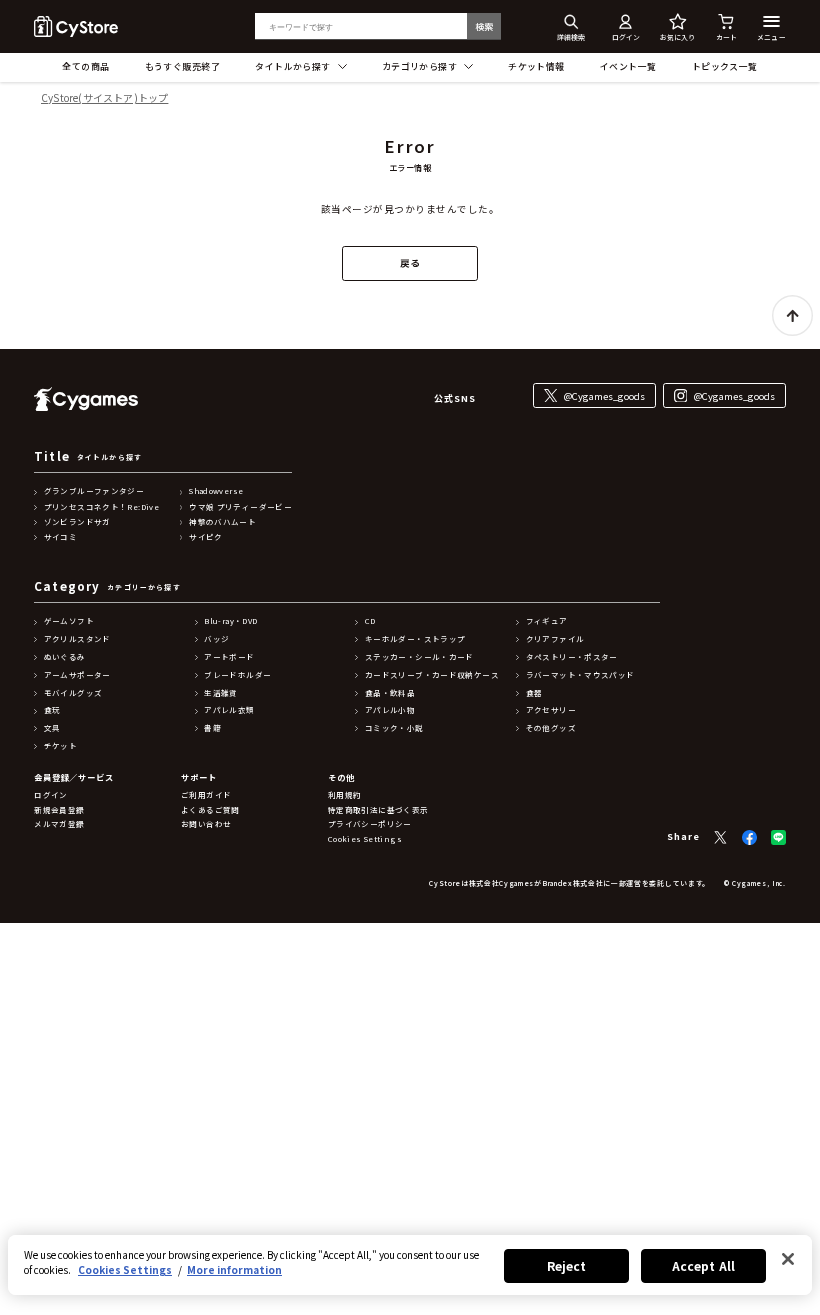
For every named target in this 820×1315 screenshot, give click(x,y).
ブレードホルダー (237, 675)
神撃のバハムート (222, 522)
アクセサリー (551, 710)
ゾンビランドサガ (77, 522)
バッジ (216, 639)
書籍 (212, 728)
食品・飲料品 (390, 693)
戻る (410, 263)
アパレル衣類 (229, 710)
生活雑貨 (221, 693)
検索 (484, 26)
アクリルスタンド (77, 639)
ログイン (51, 795)
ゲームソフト (69, 621)
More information (234, 1269)
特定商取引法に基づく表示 (378, 810)
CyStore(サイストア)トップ (104, 98)
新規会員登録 (59, 810)
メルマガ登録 (59, 824)
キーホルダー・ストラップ (415, 639)
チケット (61, 746)
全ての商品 (85, 66)
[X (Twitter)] (720, 837)
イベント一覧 (628, 66)
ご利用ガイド (206, 795)
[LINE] (778, 837)
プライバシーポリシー (370, 824)
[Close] (788, 1259)
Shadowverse (216, 491)
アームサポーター (77, 675)
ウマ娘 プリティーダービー (240, 507)
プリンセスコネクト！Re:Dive (101, 507)
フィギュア (547, 621)
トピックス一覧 (725, 66)
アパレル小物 (390, 710)
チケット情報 (536, 66)
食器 (534, 693)
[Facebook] (749, 837)
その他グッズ (551, 728)
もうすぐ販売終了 (183, 66)
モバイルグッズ (73, 693)
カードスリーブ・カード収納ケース (432, 675)
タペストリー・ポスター (572, 657)
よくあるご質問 (210, 810)
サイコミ (61, 537)
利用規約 (345, 795)
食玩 (52, 710)
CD (370, 621)
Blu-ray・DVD (230, 621)
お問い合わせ (206, 824)
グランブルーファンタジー (94, 491)
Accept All (703, 1265)
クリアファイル (555, 639)
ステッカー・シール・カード (419, 657)
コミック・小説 (394, 728)
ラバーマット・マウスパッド (580, 675)
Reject (567, 1265)
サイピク (206, 537)
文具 (52, 728)
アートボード (229, 657)
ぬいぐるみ (65, 657)
